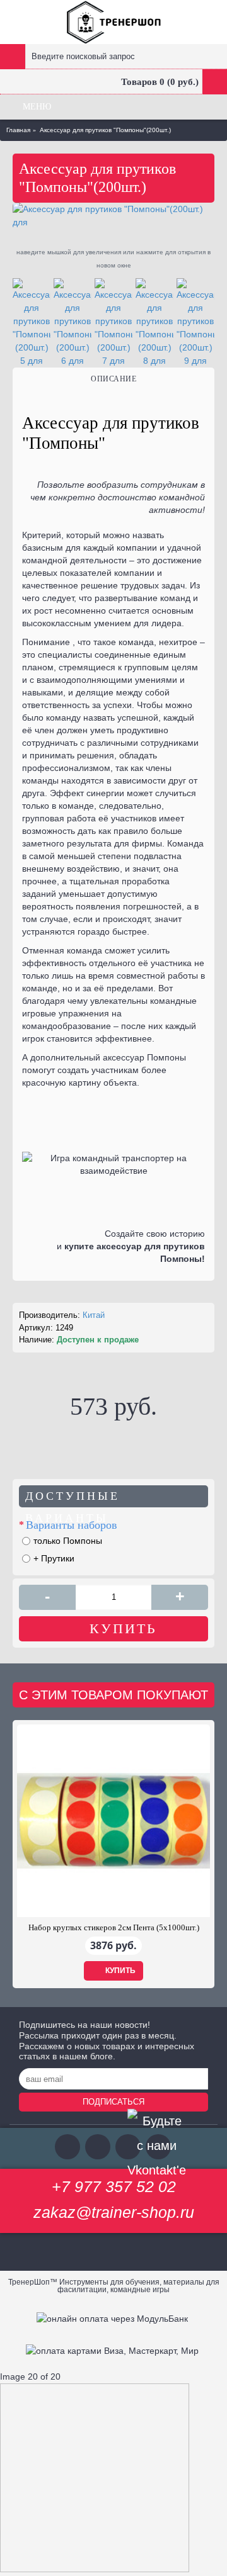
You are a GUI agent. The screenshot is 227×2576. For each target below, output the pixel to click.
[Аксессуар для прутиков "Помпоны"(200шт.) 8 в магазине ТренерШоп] (154, 323)
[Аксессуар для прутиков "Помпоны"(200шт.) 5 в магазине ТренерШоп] (32, 323)
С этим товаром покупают (113, 1695)
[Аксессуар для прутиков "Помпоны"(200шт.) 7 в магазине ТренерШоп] (113, 323)
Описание (113, 379)
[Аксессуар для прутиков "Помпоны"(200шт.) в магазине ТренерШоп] (113, 216)
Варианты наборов (72, 1525)
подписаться (113, 2102)
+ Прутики (54, 1558)
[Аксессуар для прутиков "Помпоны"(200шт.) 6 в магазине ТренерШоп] (73, 323)
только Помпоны (68, 1541)
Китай (94, 1315)
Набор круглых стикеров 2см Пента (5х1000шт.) (114, 1927)
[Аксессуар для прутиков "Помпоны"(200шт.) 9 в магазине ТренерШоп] (195, 323)
